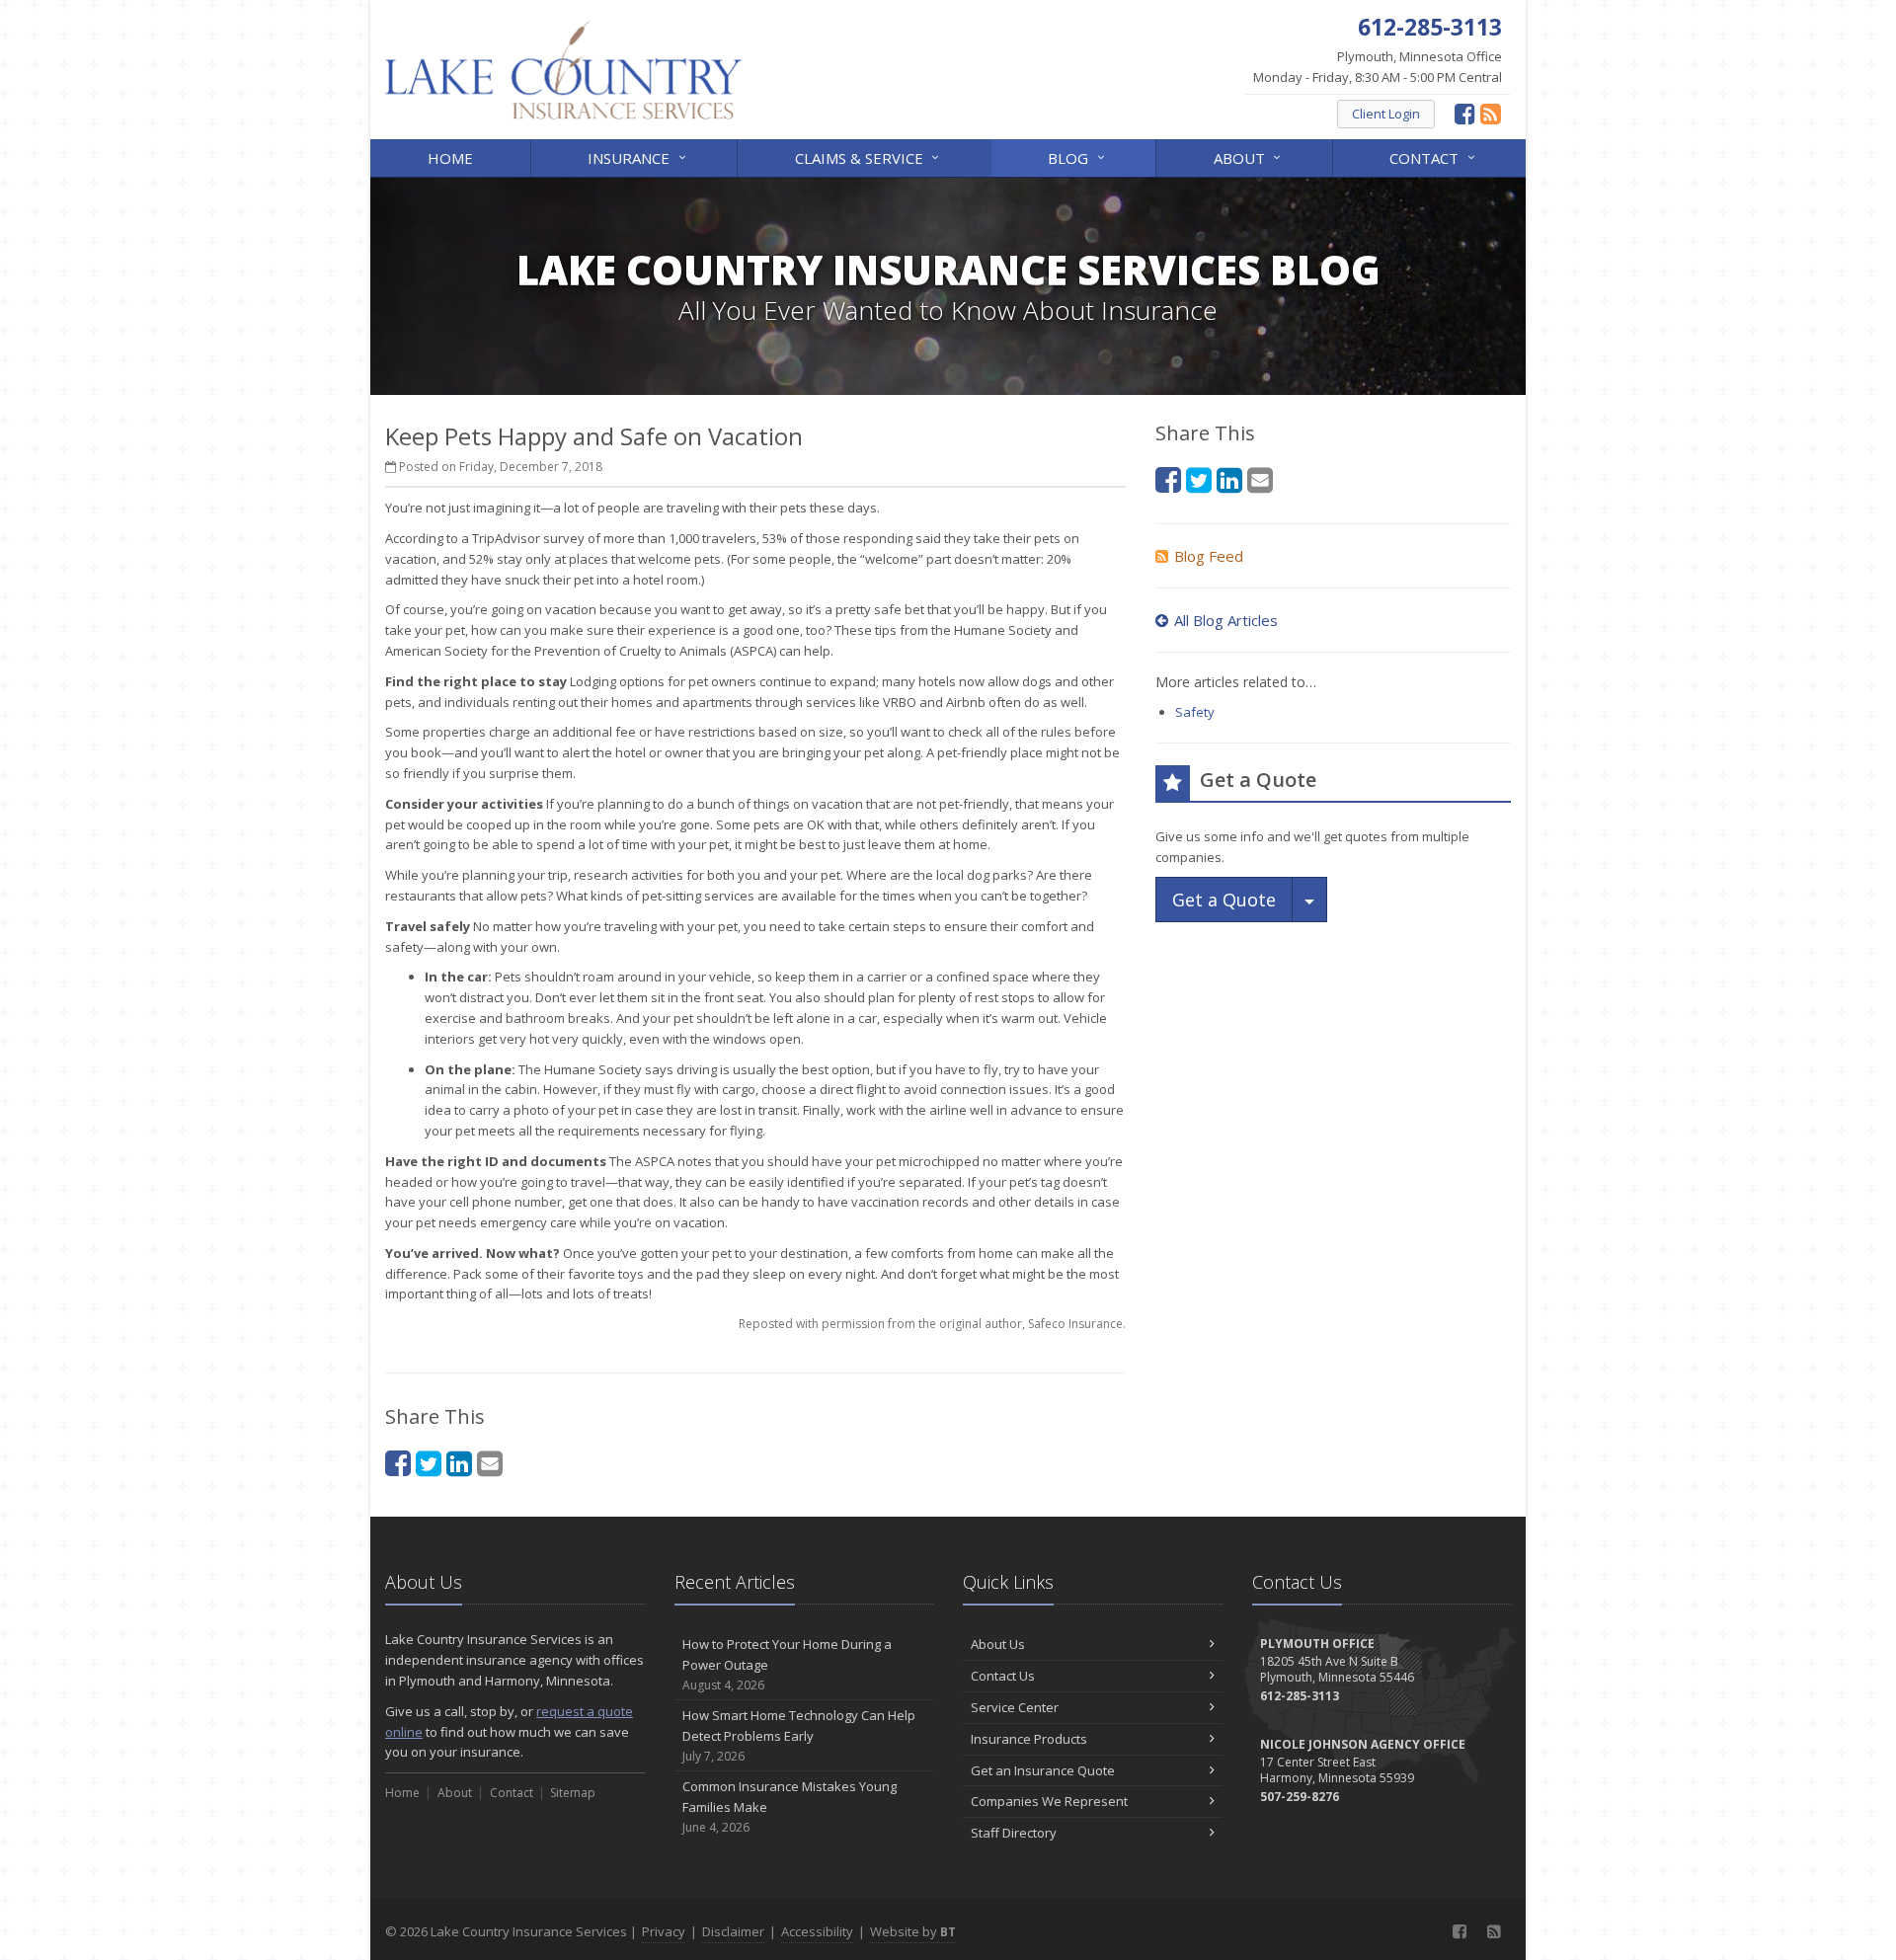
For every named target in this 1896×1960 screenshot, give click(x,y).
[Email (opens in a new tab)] (490, 1463)
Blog (1078, 157)
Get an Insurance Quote (1043, 1770)
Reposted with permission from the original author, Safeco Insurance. (932, 1324)
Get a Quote (1224, 900)
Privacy (664, 1931)
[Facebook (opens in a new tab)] (1465, 113)
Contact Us (1003, 1676)
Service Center (1015, 1707)
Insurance (639, 157)
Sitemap (573, 1793)
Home (450, 158)
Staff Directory (1014, 1833)
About (1250, 157)
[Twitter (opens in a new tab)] (429, 1463)
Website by (913, 1931)
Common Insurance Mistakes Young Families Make (790, 1806)
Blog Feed (1209, 556)
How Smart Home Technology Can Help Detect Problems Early (799, 1735)
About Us (998, 1644)
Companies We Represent (1049, 1801)
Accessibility (817, 1931)
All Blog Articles (1226, 620)
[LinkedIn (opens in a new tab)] (459, 1463)
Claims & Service (869, 157)
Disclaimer (733, 1931)
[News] (1491, 113)
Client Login (1386, 114)
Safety (1195, 712)
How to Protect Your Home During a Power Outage (787, 1664)
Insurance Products (1029, 1739)
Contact (1434, 157)
